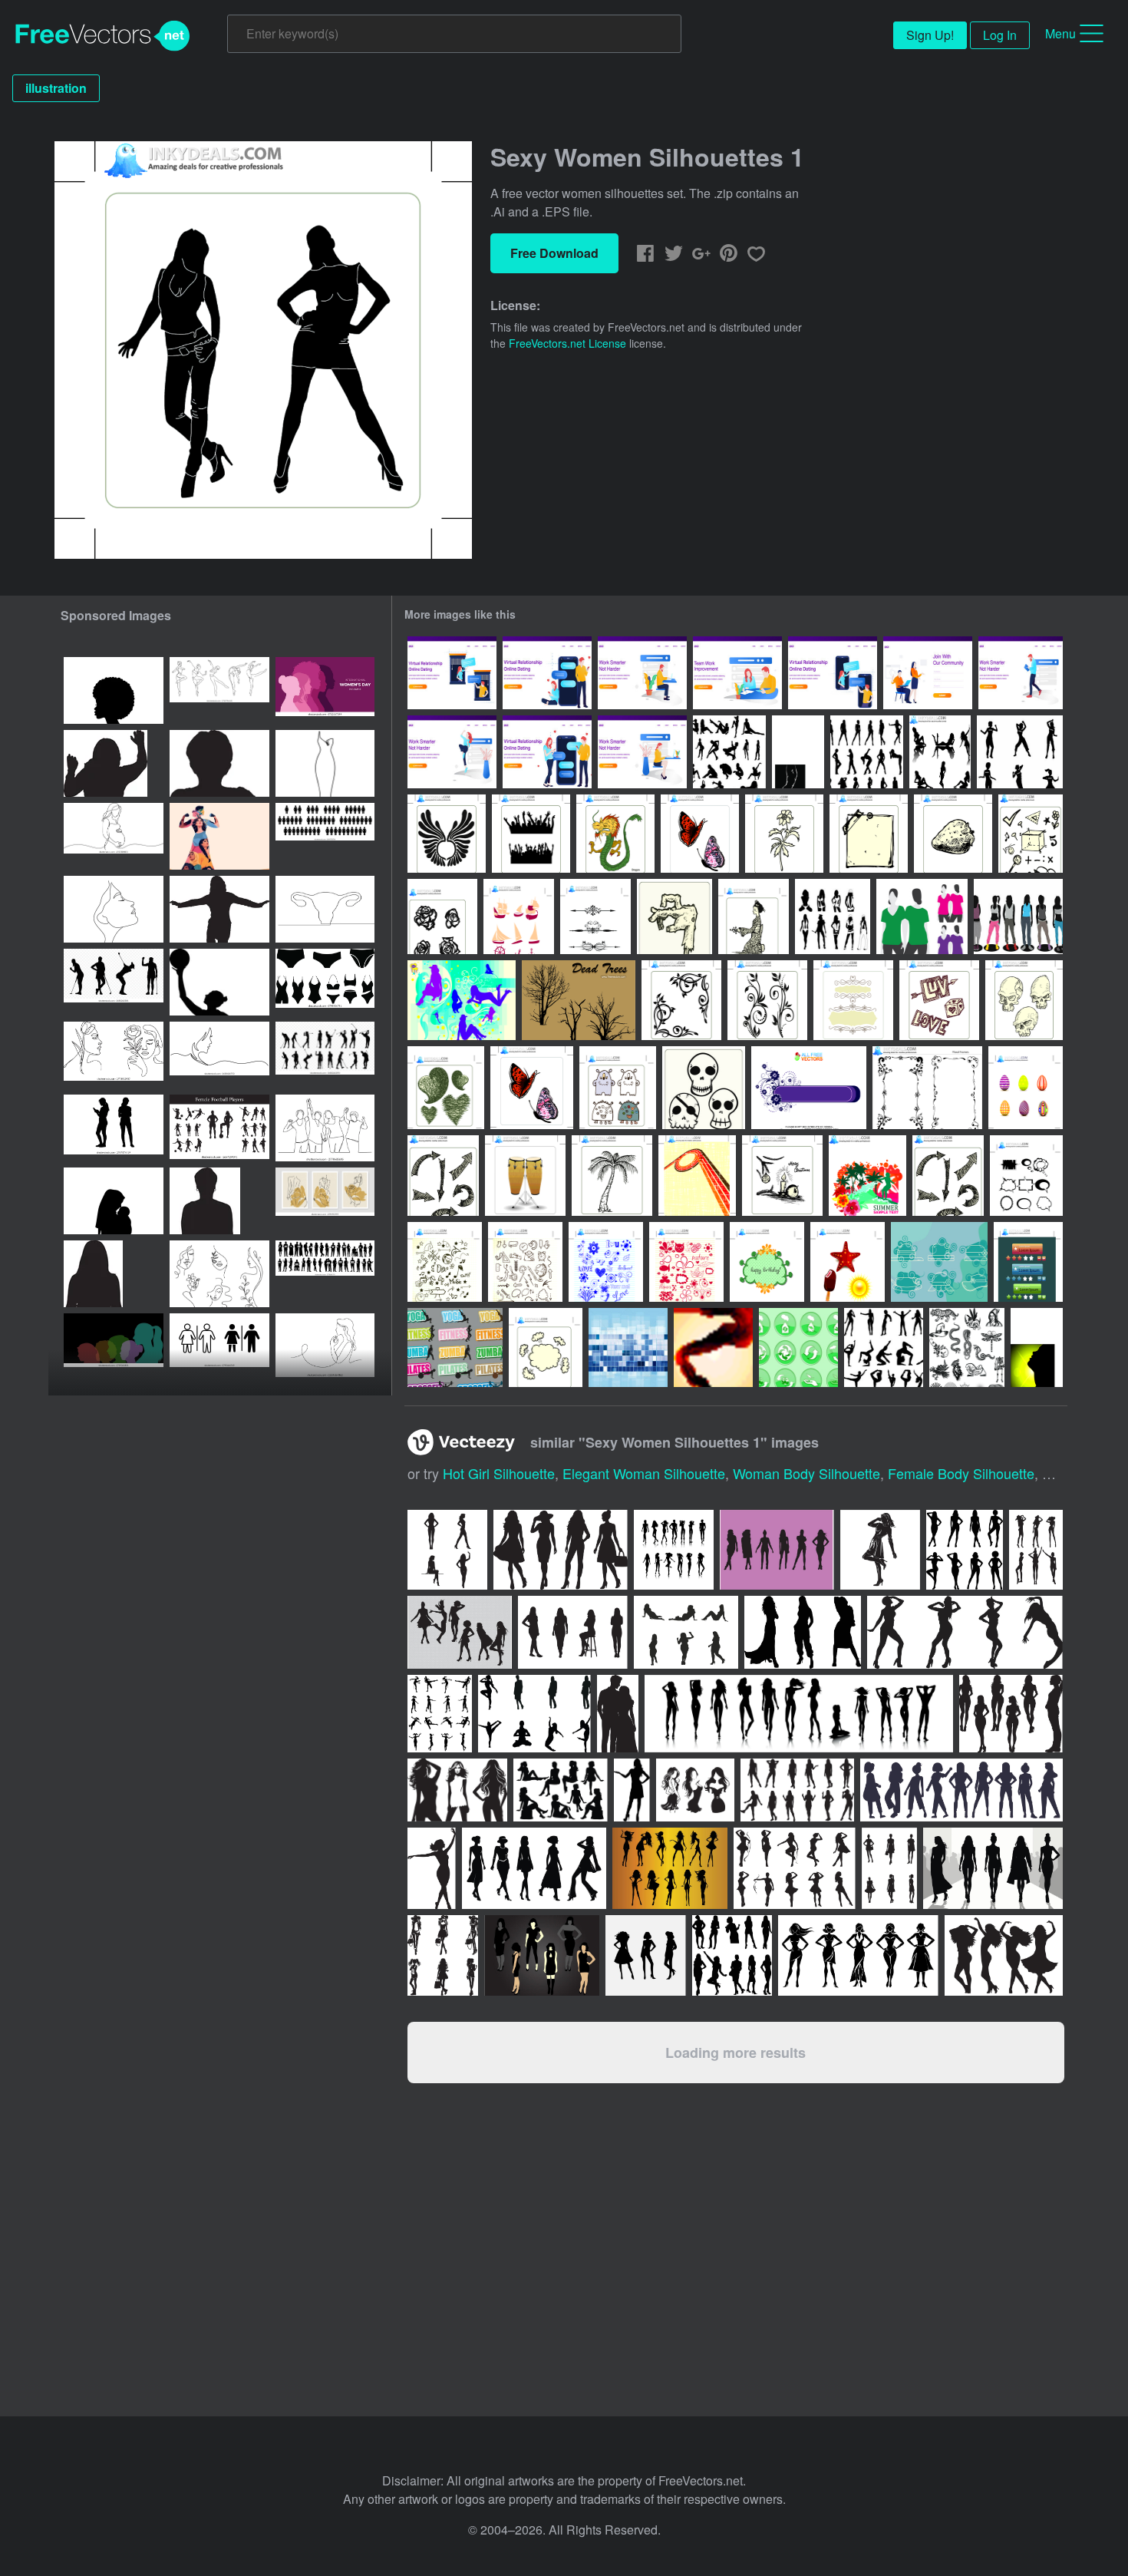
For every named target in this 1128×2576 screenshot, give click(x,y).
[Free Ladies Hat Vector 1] (939, 1262)
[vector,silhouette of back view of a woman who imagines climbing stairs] (114, 763)
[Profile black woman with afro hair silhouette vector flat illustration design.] (114, 690)
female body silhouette (961, 1473)
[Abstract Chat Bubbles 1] (1026, 1176)
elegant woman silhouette (644, 1473)
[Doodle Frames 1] (853, 1000)
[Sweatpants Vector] (1018, 916)
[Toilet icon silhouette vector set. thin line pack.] (219, 1347)
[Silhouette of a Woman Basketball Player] (219, 982)
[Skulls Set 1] (1024, 1000)
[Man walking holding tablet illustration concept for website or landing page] (1021, 673)
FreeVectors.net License (567, 343)
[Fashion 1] (869, 834)
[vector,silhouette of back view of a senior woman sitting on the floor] (219, 763)
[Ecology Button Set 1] (798, 1347)
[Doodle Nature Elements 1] (686, 1262)
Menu (1060, 33)
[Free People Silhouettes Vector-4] (867, 752)
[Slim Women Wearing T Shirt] (922, 916)
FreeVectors (103, 36)
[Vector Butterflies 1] (532, 1088)
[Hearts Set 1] (446, 1088)
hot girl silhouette (499, 1473)
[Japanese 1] (754, 916)
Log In (1000, 35)
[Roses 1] (442, 916)
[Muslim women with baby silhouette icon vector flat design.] (114, 1201)
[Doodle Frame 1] (767, 1262)
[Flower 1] (784, 834)
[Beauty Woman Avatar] (1037, 1347)
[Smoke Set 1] (713, 1347)
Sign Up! (930, 35)
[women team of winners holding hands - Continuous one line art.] (325, 1128)
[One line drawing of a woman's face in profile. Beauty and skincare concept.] (114, 909)
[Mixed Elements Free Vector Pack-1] (967, 1347)
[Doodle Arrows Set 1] (948, 1176)
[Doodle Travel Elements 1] (525, 1262)
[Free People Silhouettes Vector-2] (884, 1347)
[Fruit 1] (953, 834)
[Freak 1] (674, 916)
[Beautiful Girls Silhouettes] (462, 1000)
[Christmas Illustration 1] (782, 1176)
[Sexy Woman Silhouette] (798, 752)
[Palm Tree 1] (612, 1176)
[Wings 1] (447, 834)
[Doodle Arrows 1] (443, 1176)
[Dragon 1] (615, 834)
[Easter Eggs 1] (1026, 1088)
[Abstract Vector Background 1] (628, 1347)
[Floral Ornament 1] (767, 1000)
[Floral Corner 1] (681, 1000)
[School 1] (1031, 834)
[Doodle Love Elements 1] (606, 1262)
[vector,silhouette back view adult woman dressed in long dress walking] (219, 1201)
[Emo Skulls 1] (704, 1088)
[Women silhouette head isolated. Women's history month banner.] (114, 1347)
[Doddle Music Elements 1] (445, 1262)
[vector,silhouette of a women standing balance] (219, 909)
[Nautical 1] (519, 916)
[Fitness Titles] (455, 1347)
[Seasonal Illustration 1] (867, 1176)
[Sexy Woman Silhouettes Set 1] (940, 752)
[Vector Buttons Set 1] (1028, 1262)
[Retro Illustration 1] (697, 1176)
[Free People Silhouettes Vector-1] (729, 752)
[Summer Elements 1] (848, 1262)
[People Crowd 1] (531, 834)
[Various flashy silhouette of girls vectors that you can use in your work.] (686, 1632)
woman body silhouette (806, 1473)
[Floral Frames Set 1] (927, 1088)
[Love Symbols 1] (939, 1000)
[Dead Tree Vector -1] (579, 1000)
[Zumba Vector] (1020, 752)
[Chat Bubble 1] (546, 1347)
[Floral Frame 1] (809, 1088)
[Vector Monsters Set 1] (618, 1088)
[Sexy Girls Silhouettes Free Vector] (833, 916)
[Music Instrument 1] (525, 1176)
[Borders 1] (595, 916)
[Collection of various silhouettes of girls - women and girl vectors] (777, 1550)
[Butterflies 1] (700, 834)
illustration (56, 88)
